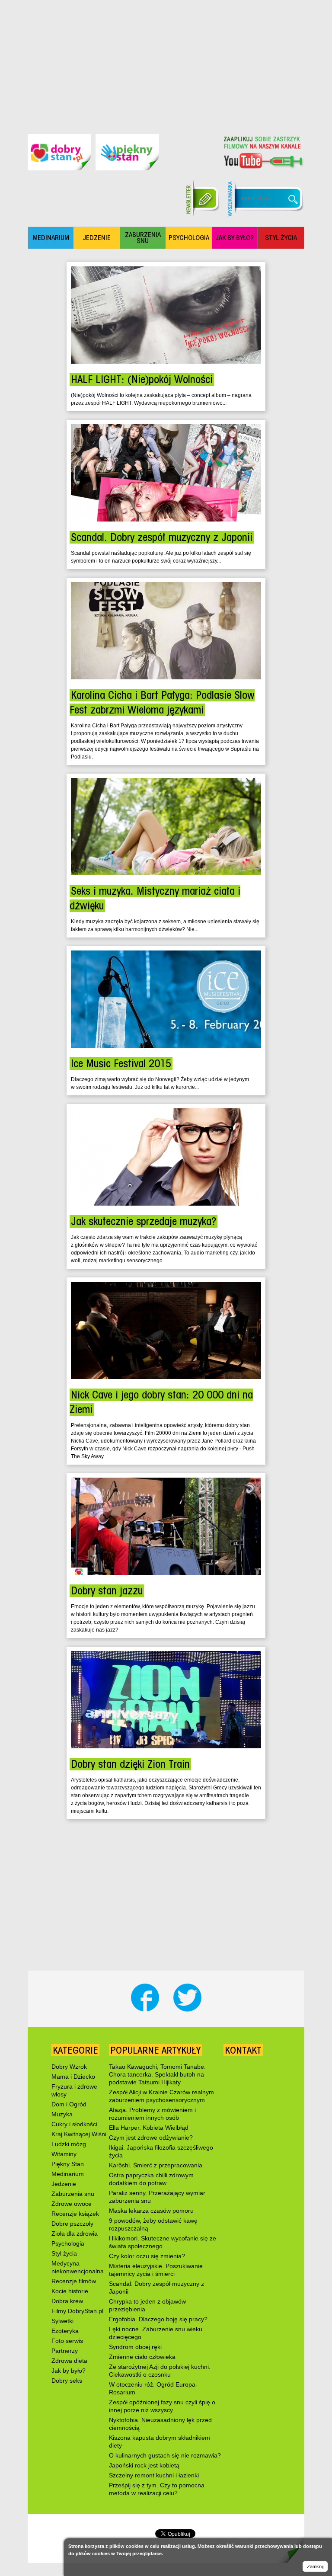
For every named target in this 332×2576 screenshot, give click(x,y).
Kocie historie (70, 2291)
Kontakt (243, 2050)
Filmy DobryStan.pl (77, 2311)
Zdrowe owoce (72, 2204)
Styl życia (64, 2253)
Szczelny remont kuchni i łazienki (154, 2475)
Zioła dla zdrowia (75, 2234)
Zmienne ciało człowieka (142, 2357)
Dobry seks (67, 2381)
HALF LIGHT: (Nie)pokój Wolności (142, 379)
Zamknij (315, 2566)
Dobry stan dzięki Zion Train (130, 1764)
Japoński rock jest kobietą (144, 2465)
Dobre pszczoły (72, 2224)
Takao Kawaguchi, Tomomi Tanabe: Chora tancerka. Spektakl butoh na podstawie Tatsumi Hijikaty (157, 2074)
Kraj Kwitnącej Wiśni (79, 2134)
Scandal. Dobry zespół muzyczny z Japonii (162, 537)
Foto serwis (67, 2341)
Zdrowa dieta (69, 2361)
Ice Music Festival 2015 (121, 1064)
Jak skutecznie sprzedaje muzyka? (144, 1221)
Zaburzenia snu (73, 2194)
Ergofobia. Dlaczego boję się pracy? (158, 2319)
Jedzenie (64, 2184)
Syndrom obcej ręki (135, 2347)
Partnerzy (65, 2351)
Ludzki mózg (69, 2144)
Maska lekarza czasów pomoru (151, 2211)
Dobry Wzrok (69, 2067)
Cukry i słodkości (74, 2124)
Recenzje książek (75, 2214)
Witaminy (64, 2154)
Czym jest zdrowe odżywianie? (151, 2138)
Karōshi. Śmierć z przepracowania (156, 2165)
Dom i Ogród (69, 2104)
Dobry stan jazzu (107, 1591)
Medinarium (68, 2174)
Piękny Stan (68, 2164)
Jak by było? (69, 2371)
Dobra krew (67, 2301)
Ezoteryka (65, 2331)
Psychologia (68, 2243)
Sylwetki (62, 2321)
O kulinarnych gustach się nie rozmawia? (165, 2455)
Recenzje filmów (74, 2281)
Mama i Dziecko (73, 2077)
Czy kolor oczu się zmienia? (147, 2256)
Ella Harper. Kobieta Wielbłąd (149, 2128)
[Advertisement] (166, 61)
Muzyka (62, 2114)
